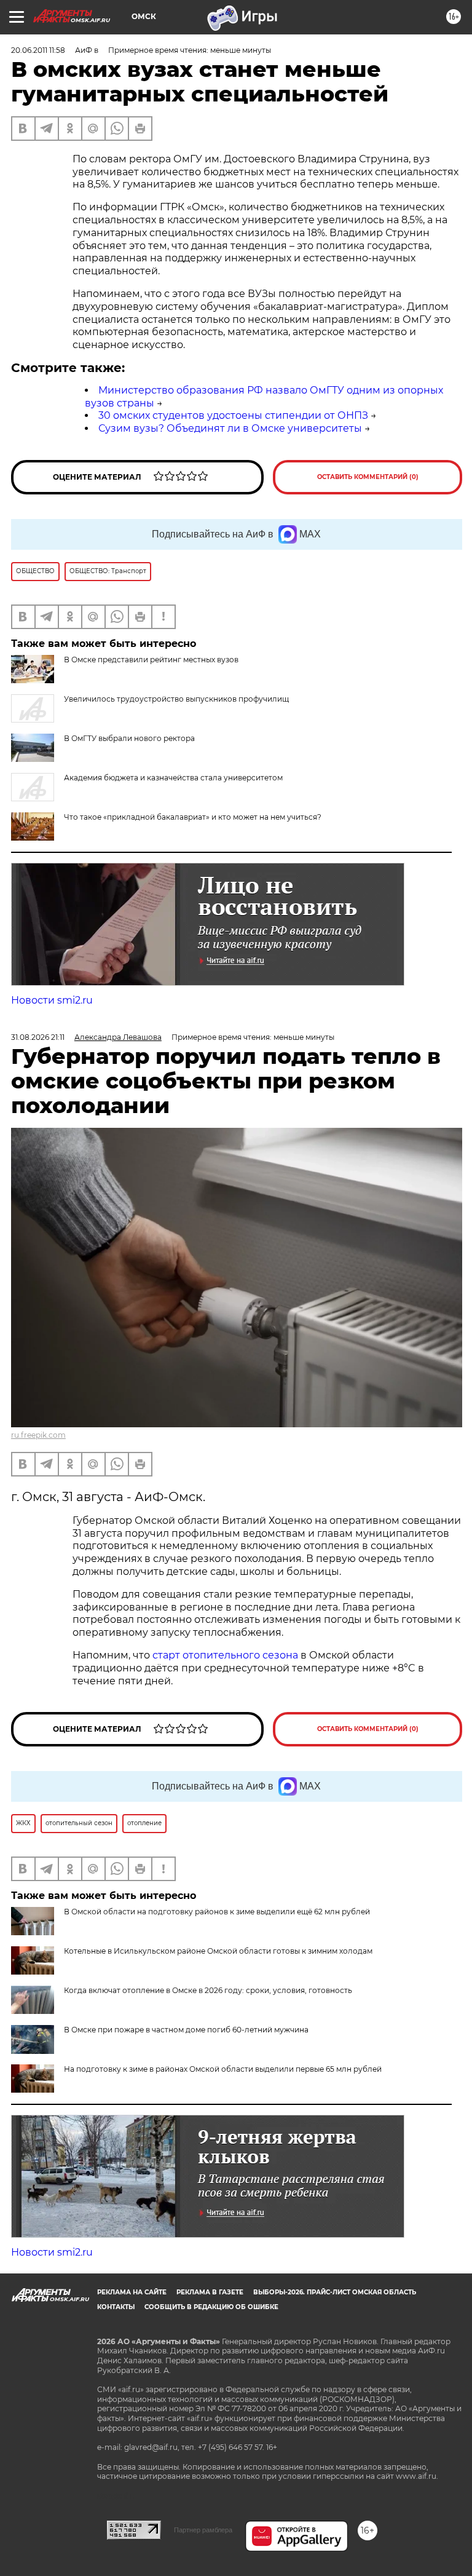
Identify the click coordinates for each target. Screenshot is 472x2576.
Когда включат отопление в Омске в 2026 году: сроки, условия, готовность (208, 1990)
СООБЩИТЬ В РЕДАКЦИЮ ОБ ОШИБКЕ (211, 2307)
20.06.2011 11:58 (38, 50)
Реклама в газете (210, 2292)
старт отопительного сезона (225, 1655)
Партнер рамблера (203, 2530)
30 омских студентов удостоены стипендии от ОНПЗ (233, 415)
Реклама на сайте (132, 2292)
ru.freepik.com (38, 1435)
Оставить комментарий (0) (368, 477)
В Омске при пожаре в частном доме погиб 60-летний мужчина (186, 2030)
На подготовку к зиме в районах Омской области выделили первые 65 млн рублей (223, 2069)
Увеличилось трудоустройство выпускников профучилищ (176, 699)
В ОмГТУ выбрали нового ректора (129, 738)
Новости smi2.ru (52, 1000)
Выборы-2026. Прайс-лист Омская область (335, 2292)
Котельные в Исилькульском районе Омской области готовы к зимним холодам (218, 1951)
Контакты (116, 2307)
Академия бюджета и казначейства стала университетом (173, 778)
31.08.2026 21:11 (38, 1037)
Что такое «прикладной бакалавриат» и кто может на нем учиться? (193, 817)
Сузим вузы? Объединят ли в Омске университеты (230, 428)
